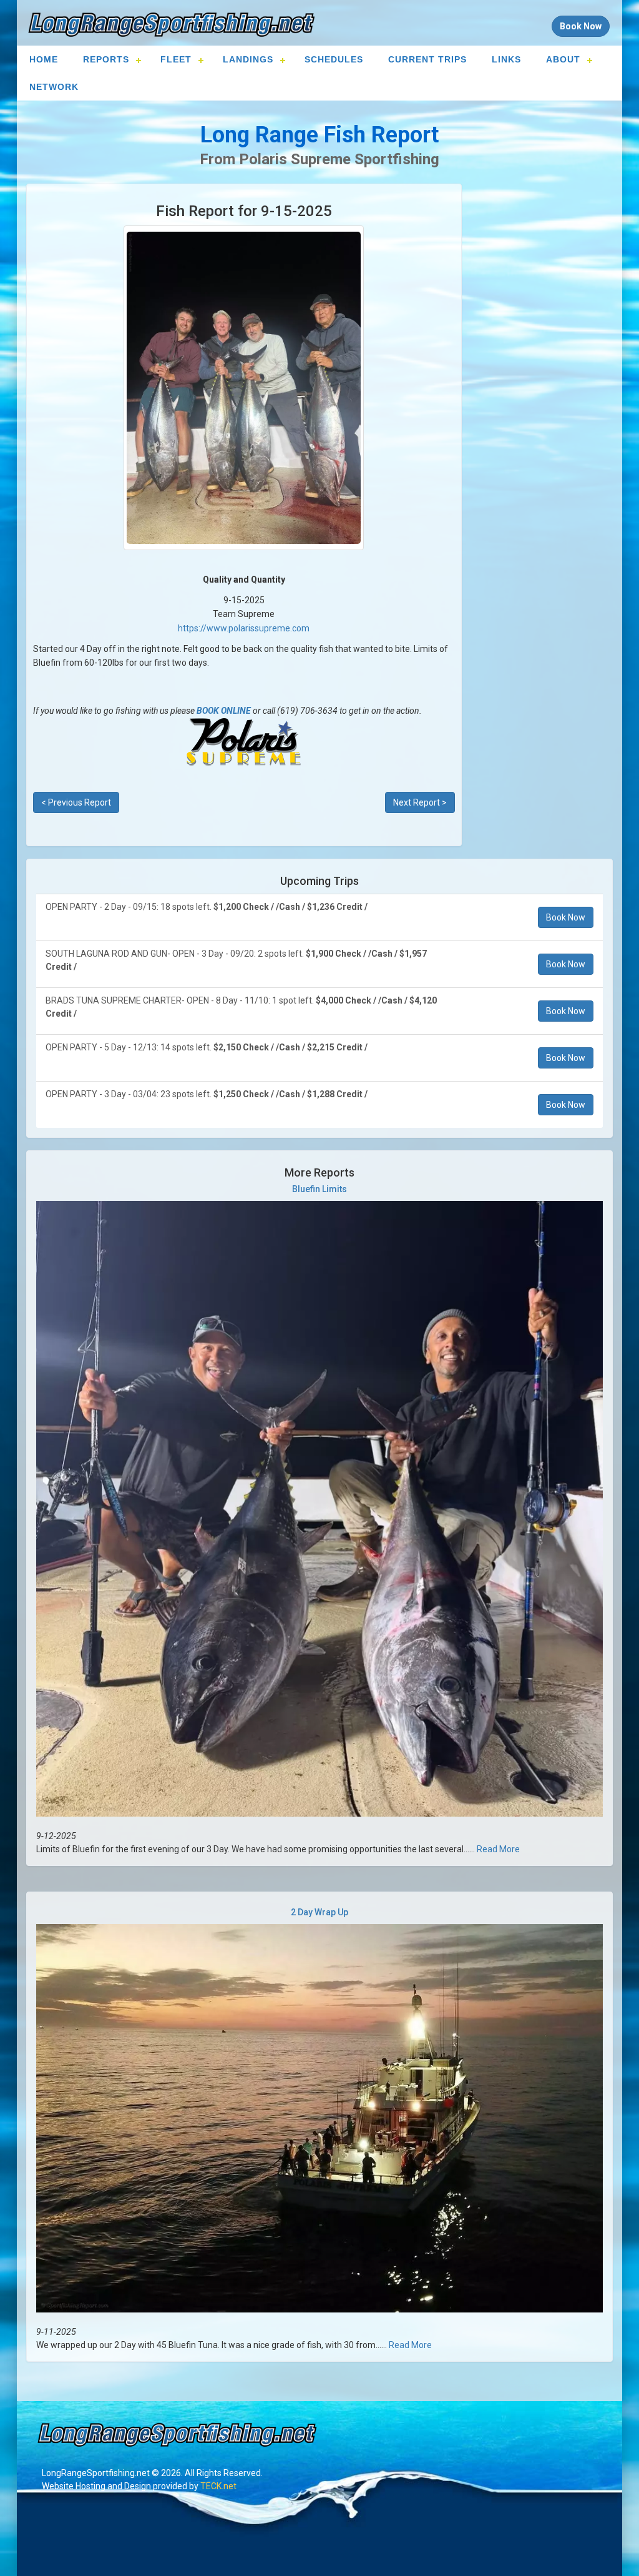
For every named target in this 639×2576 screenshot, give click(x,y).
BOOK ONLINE (224, 711)
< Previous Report (76, 802)
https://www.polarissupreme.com (244, 628)
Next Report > (420, 802)
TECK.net (218, 2486)
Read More (498, 1849)
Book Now (566, 917)
